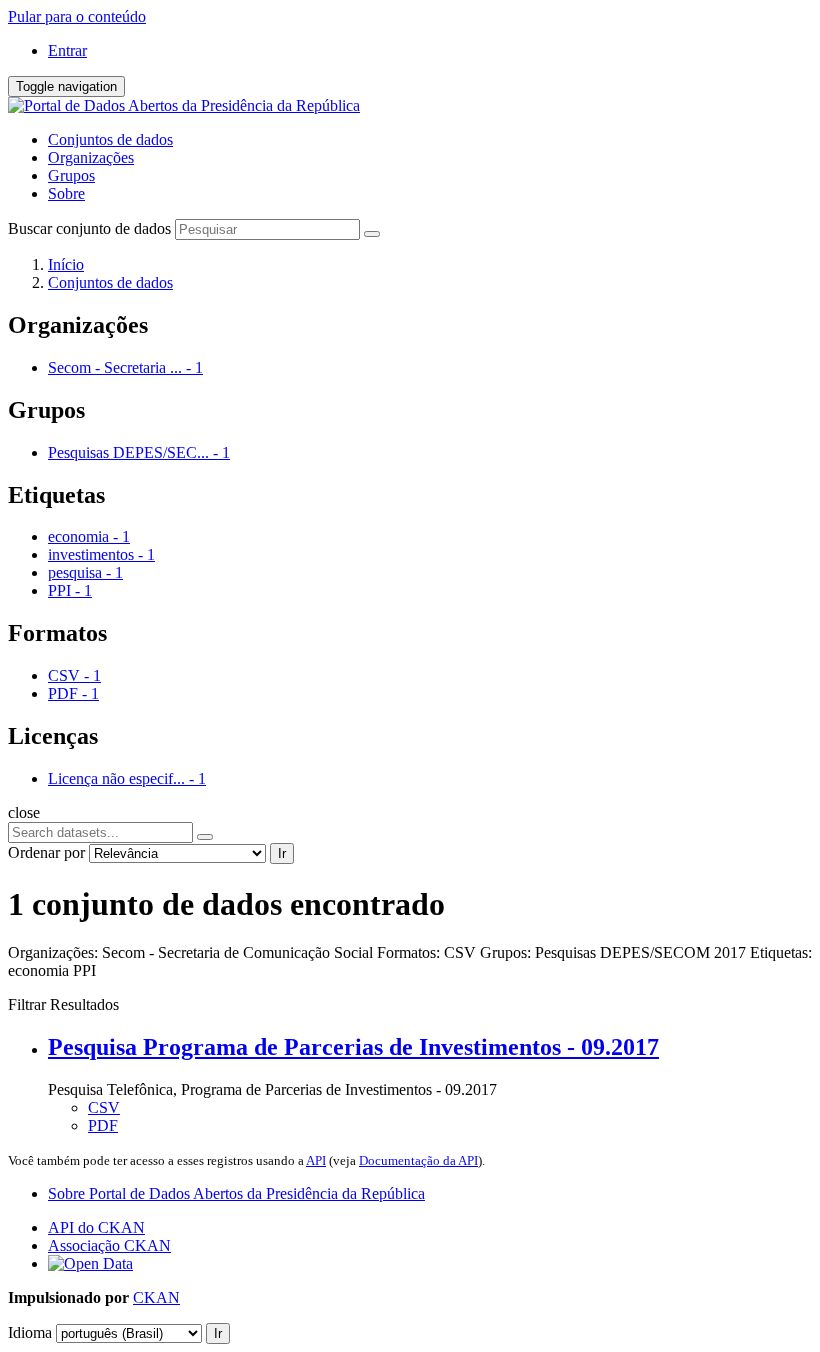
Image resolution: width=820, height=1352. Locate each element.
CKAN (156, 1297)
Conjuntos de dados (110, 139)
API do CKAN (96, 1227)
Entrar (67, 50)
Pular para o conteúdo (77, 16)
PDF (103, 1125)
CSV (104, 1107)
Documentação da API (418, 1160)
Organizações (91, 157)
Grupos (71, 175)
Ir (282, 853)
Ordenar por (46, 852)
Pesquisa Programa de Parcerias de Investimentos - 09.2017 (353, 1047)
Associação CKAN (109, 1245)
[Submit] (372, 234)
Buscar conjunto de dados (89, 228)
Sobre (66, 193)
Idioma (30, 1332)
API (316, 1160)
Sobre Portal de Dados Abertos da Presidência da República (236, 1193)
